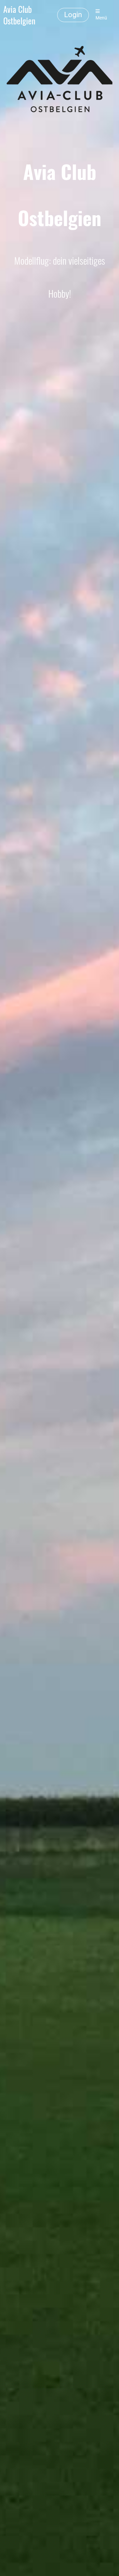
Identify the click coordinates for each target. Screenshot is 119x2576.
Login (73, 15)
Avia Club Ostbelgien (19, 15)
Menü (101, 18)
